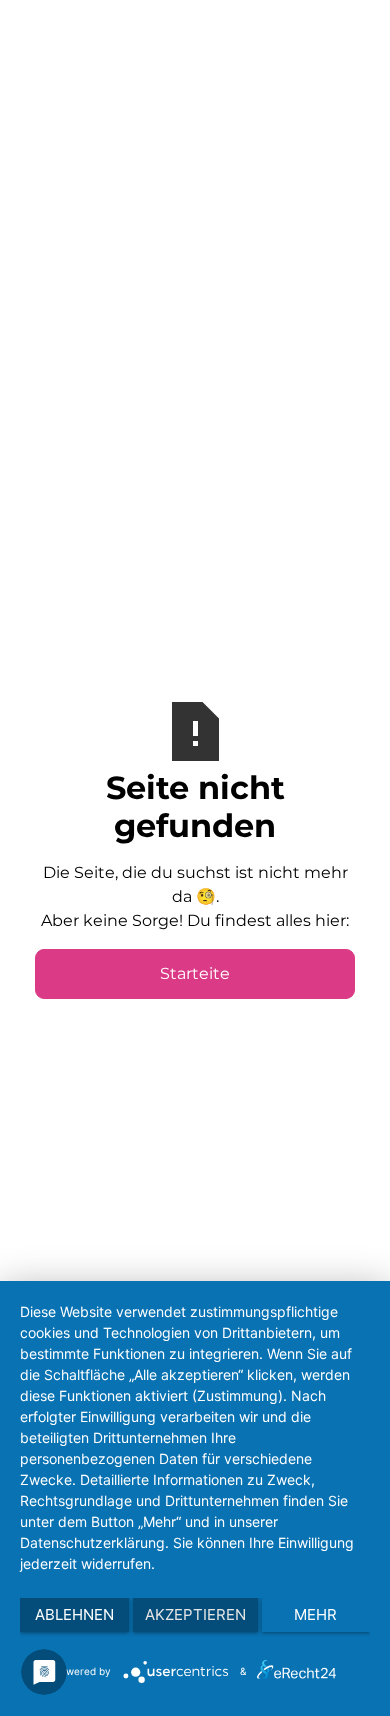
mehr (315, 1614)
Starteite (195, 973)
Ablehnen (74, 1614)
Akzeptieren (195, 1614)
